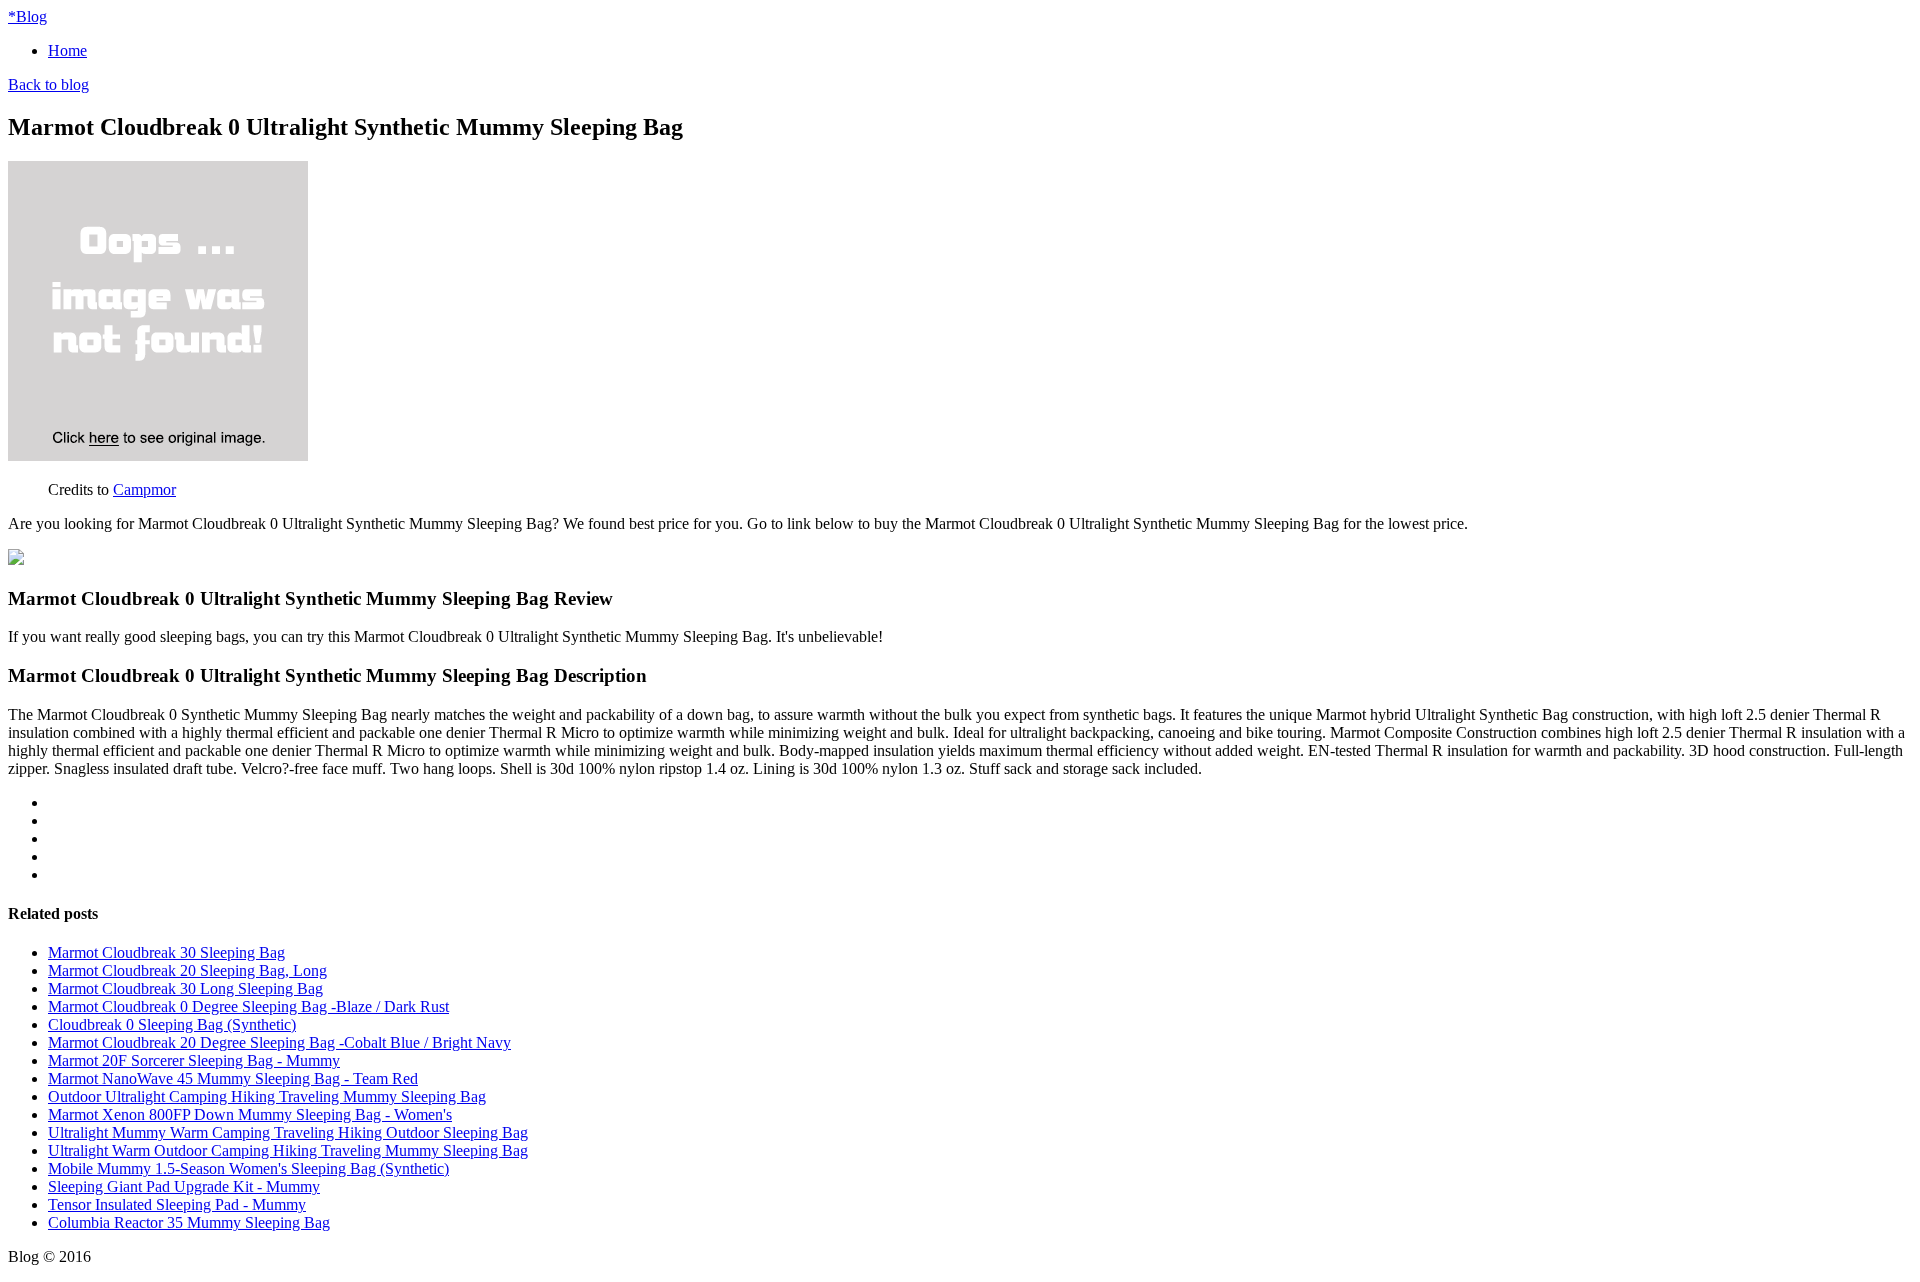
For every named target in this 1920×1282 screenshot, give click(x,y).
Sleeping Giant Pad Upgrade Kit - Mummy (184, 1186)
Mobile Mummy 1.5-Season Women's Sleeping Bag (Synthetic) (248, 1168)
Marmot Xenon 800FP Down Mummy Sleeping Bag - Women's (250, 1114)
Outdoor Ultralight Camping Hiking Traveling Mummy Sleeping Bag (267, 1096)
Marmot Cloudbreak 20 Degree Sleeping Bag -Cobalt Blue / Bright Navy (279, 1042)
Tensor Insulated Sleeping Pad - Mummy (177, 1204)
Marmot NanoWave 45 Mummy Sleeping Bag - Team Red (233, 1078)
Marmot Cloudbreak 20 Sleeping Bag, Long (187, 970)
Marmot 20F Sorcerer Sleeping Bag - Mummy (194, 1060)
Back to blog (48, 84)
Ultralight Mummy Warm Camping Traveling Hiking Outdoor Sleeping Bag (288, 1132)
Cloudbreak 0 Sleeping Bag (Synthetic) (172, 1024)
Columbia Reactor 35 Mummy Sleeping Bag (189, 1222)
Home (67, 50)
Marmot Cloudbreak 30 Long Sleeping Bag (185, 988)
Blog (27, 16)
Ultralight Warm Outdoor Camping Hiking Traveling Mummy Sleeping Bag (288, 1150)
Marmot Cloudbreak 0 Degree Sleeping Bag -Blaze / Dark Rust (248, 1006)
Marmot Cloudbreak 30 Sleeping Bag (166, 952)
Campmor (144, 489)
